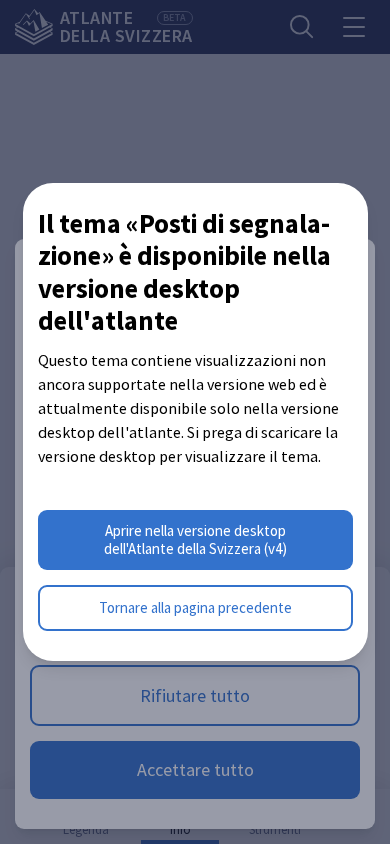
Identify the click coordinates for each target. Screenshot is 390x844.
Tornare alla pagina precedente (195, 607)
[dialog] (195, 422)
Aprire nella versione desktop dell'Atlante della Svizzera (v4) (195, 539)
